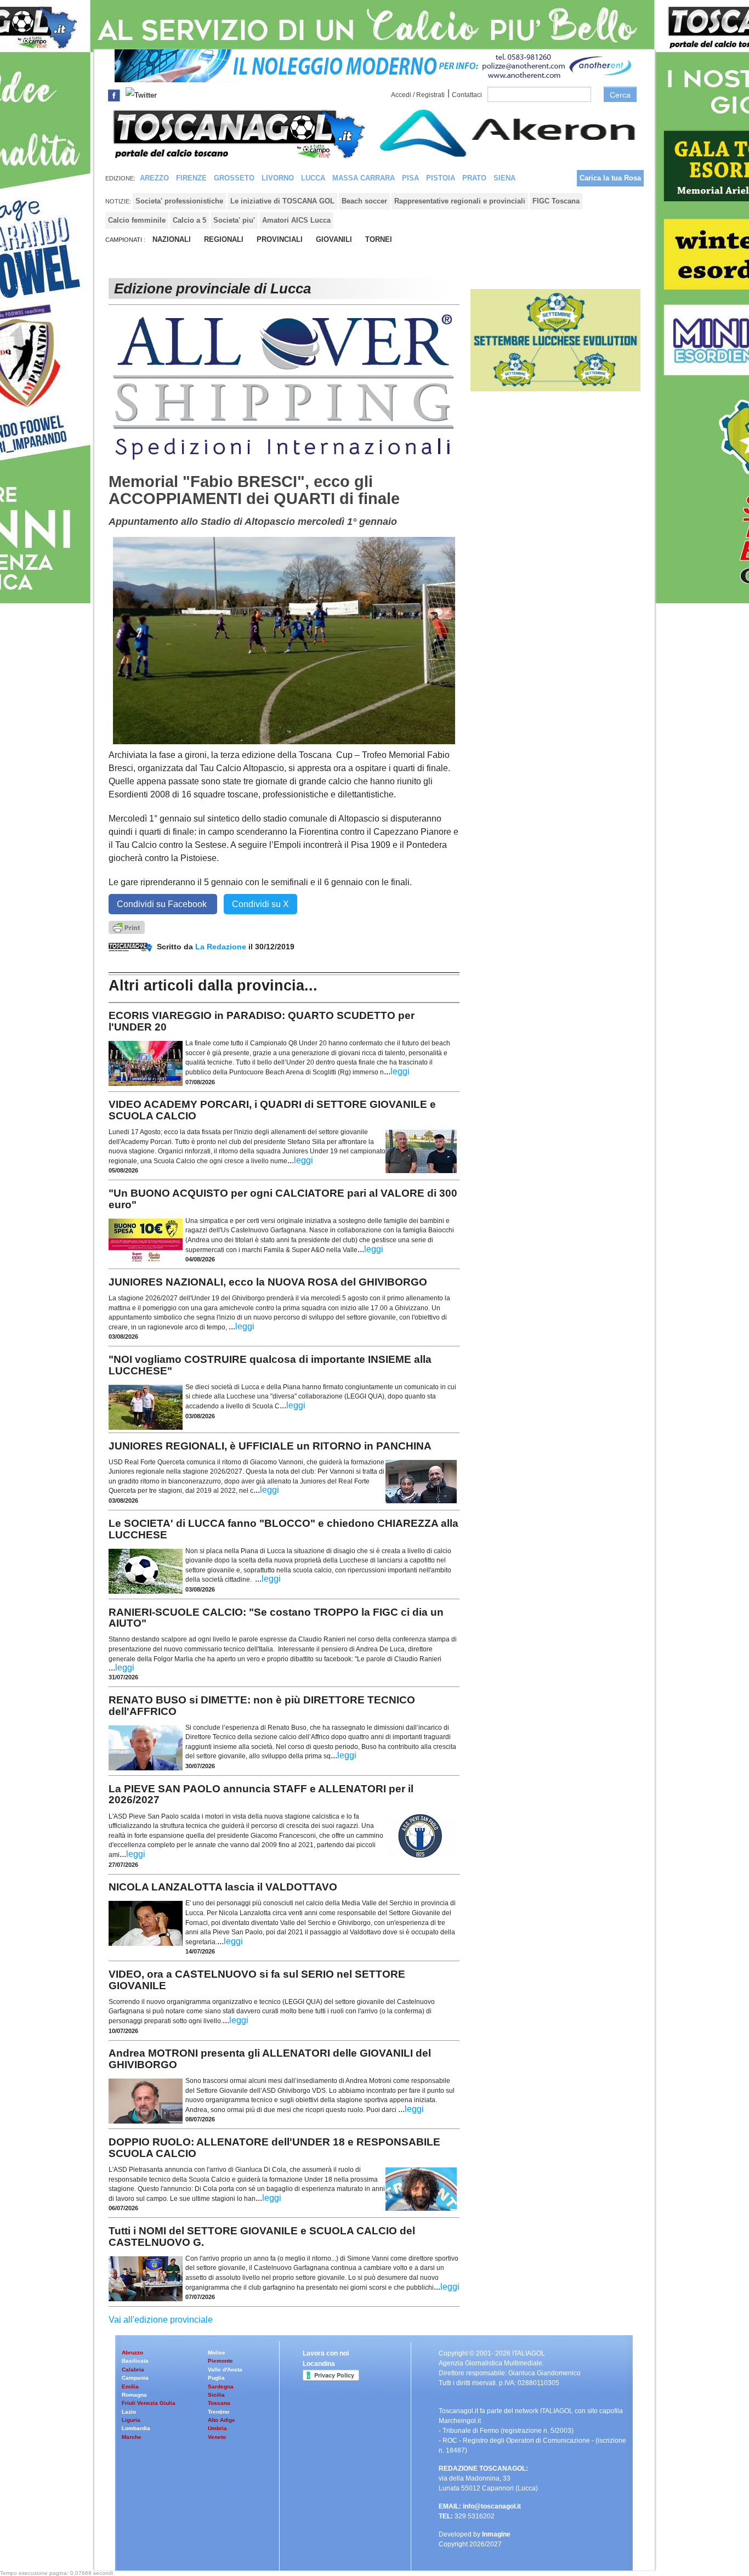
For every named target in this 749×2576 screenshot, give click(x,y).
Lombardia (136, 2428)
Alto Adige (222, 2420)
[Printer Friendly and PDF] (127, 927)
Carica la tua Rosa (610, 178)
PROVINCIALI (280, 239)
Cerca (620, 95)
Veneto (217, 2437)
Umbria (217, 2428)
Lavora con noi (326, 2353)
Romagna (134, 2395)
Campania (135, 2378)
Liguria (131, 2420)
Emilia (130, 2387)
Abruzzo (132, 2353)
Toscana (219, 2403)
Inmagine (496, 2534)
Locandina (319, 2364)
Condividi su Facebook (163, 904)
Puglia (216, 2378)
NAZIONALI (172, 239)
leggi (400, 1071)
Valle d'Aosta (225, 2370)
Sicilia (216, 2395)
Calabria (133, 2370)
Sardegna (221, 2387)
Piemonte (220, 2361)
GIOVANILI (334, 239)
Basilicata (135, 2361)
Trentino (219, 2412)
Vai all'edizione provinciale (161, 2320)
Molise (217, 2353)
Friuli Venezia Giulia (149, 2403)
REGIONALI (224, 239)
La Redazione (222, 947)
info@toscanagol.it (492, 2506)
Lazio (129, 2412)
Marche (132, 2437)
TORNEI (379, 239)
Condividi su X (260, 904)
